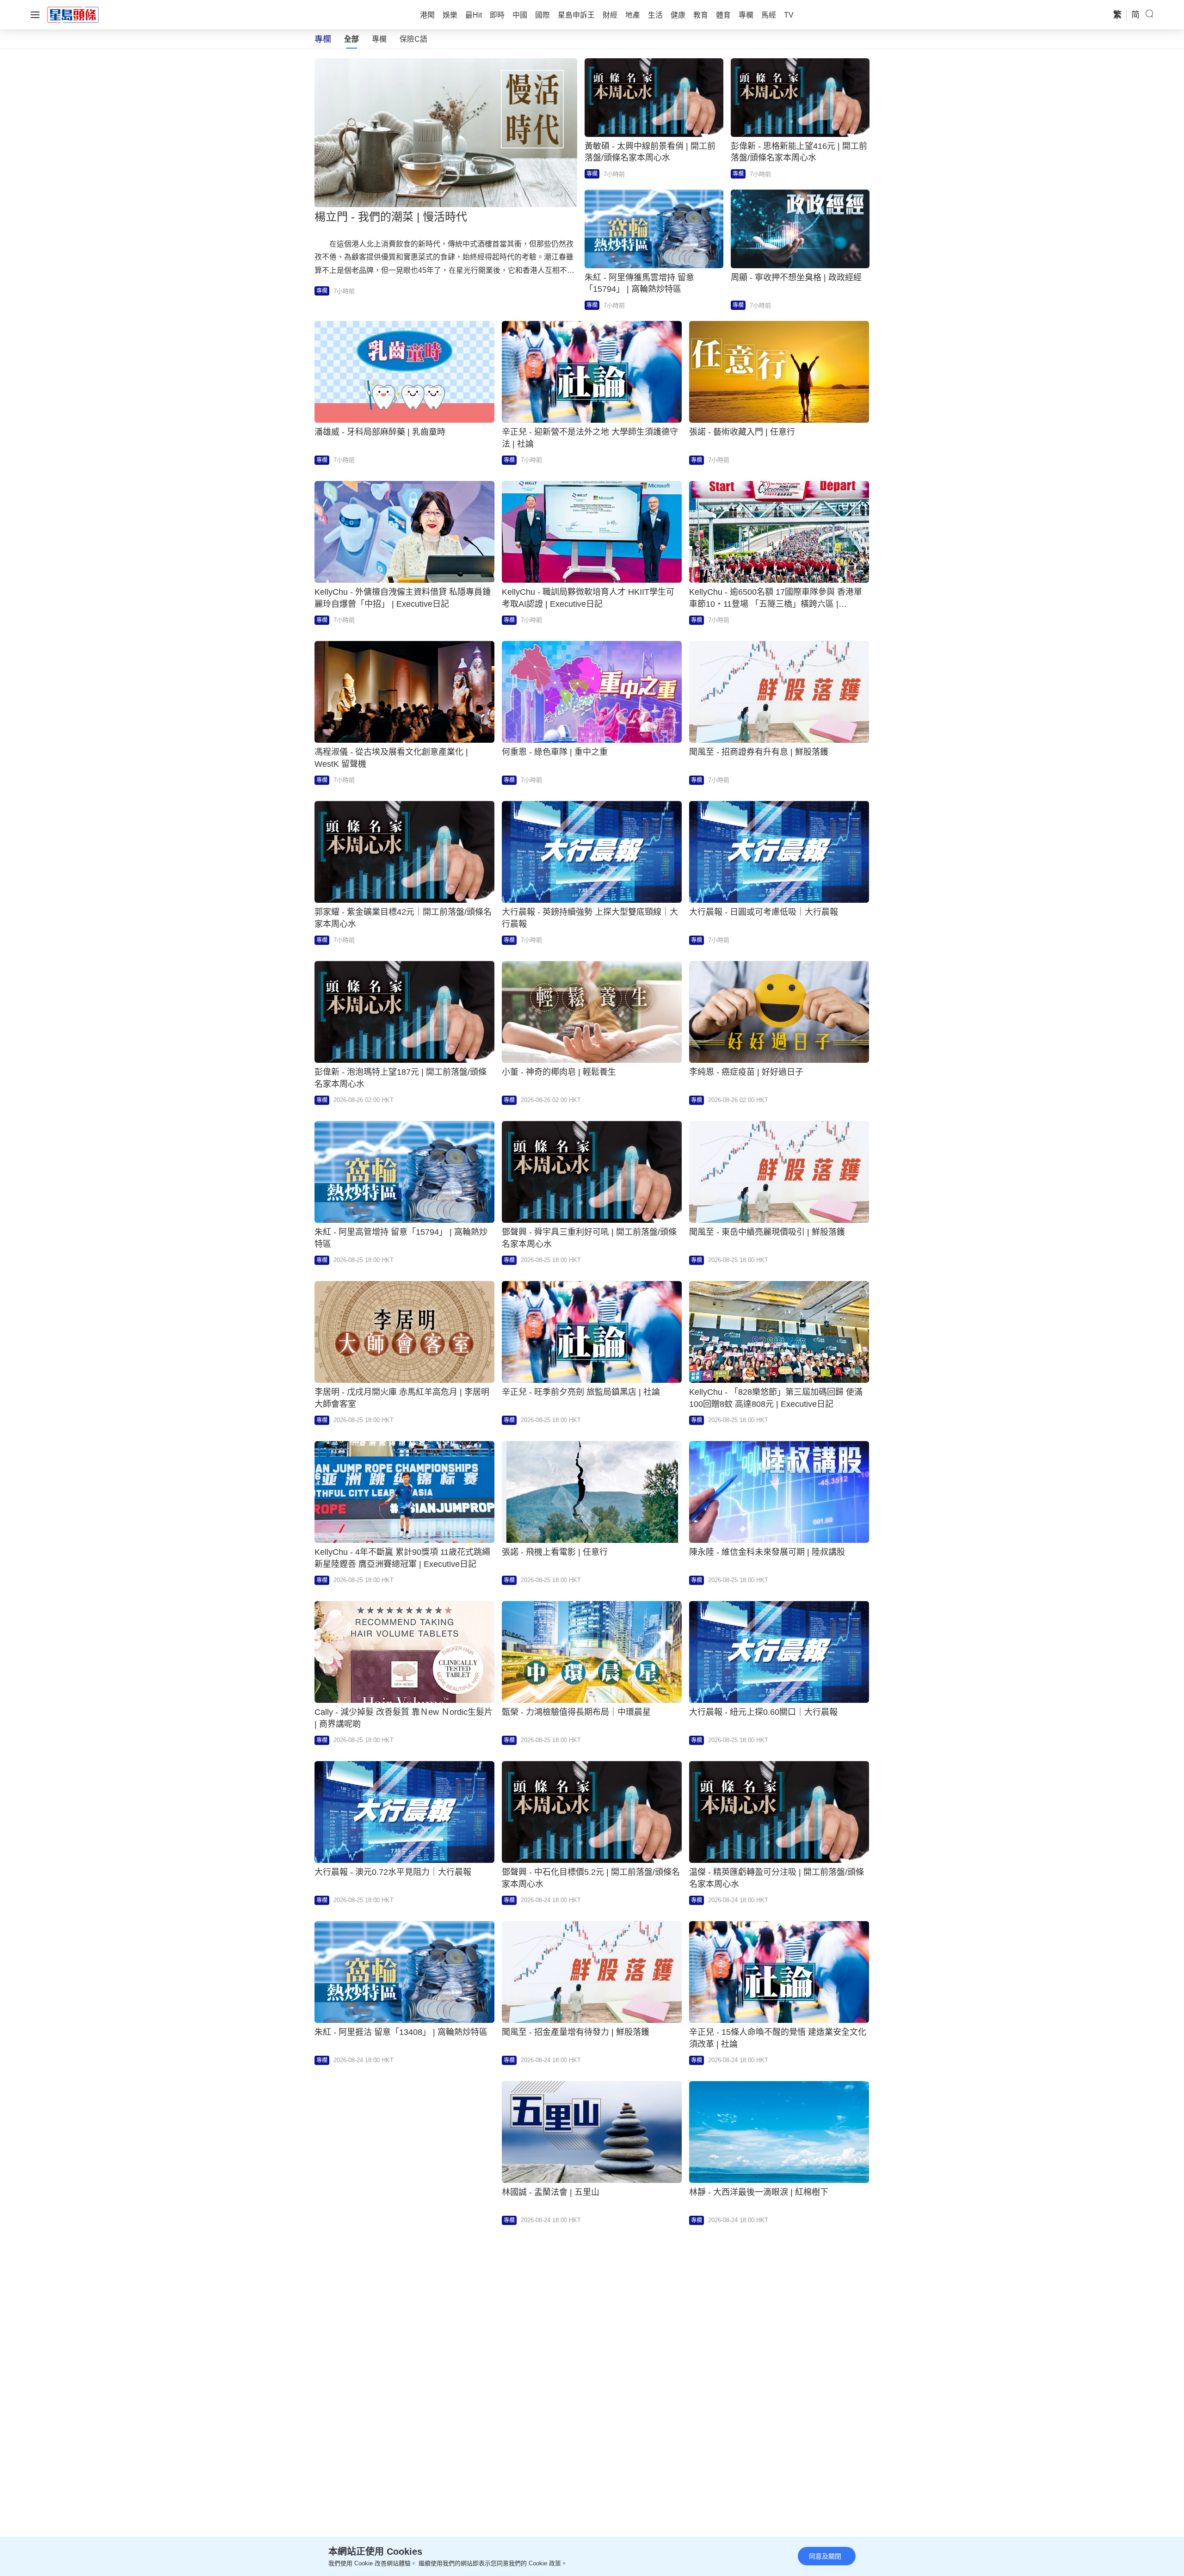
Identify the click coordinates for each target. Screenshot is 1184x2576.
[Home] (73, 14)
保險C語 (413, 39)
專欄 (379, 39)
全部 (351, 39)
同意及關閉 (825, 2556)
